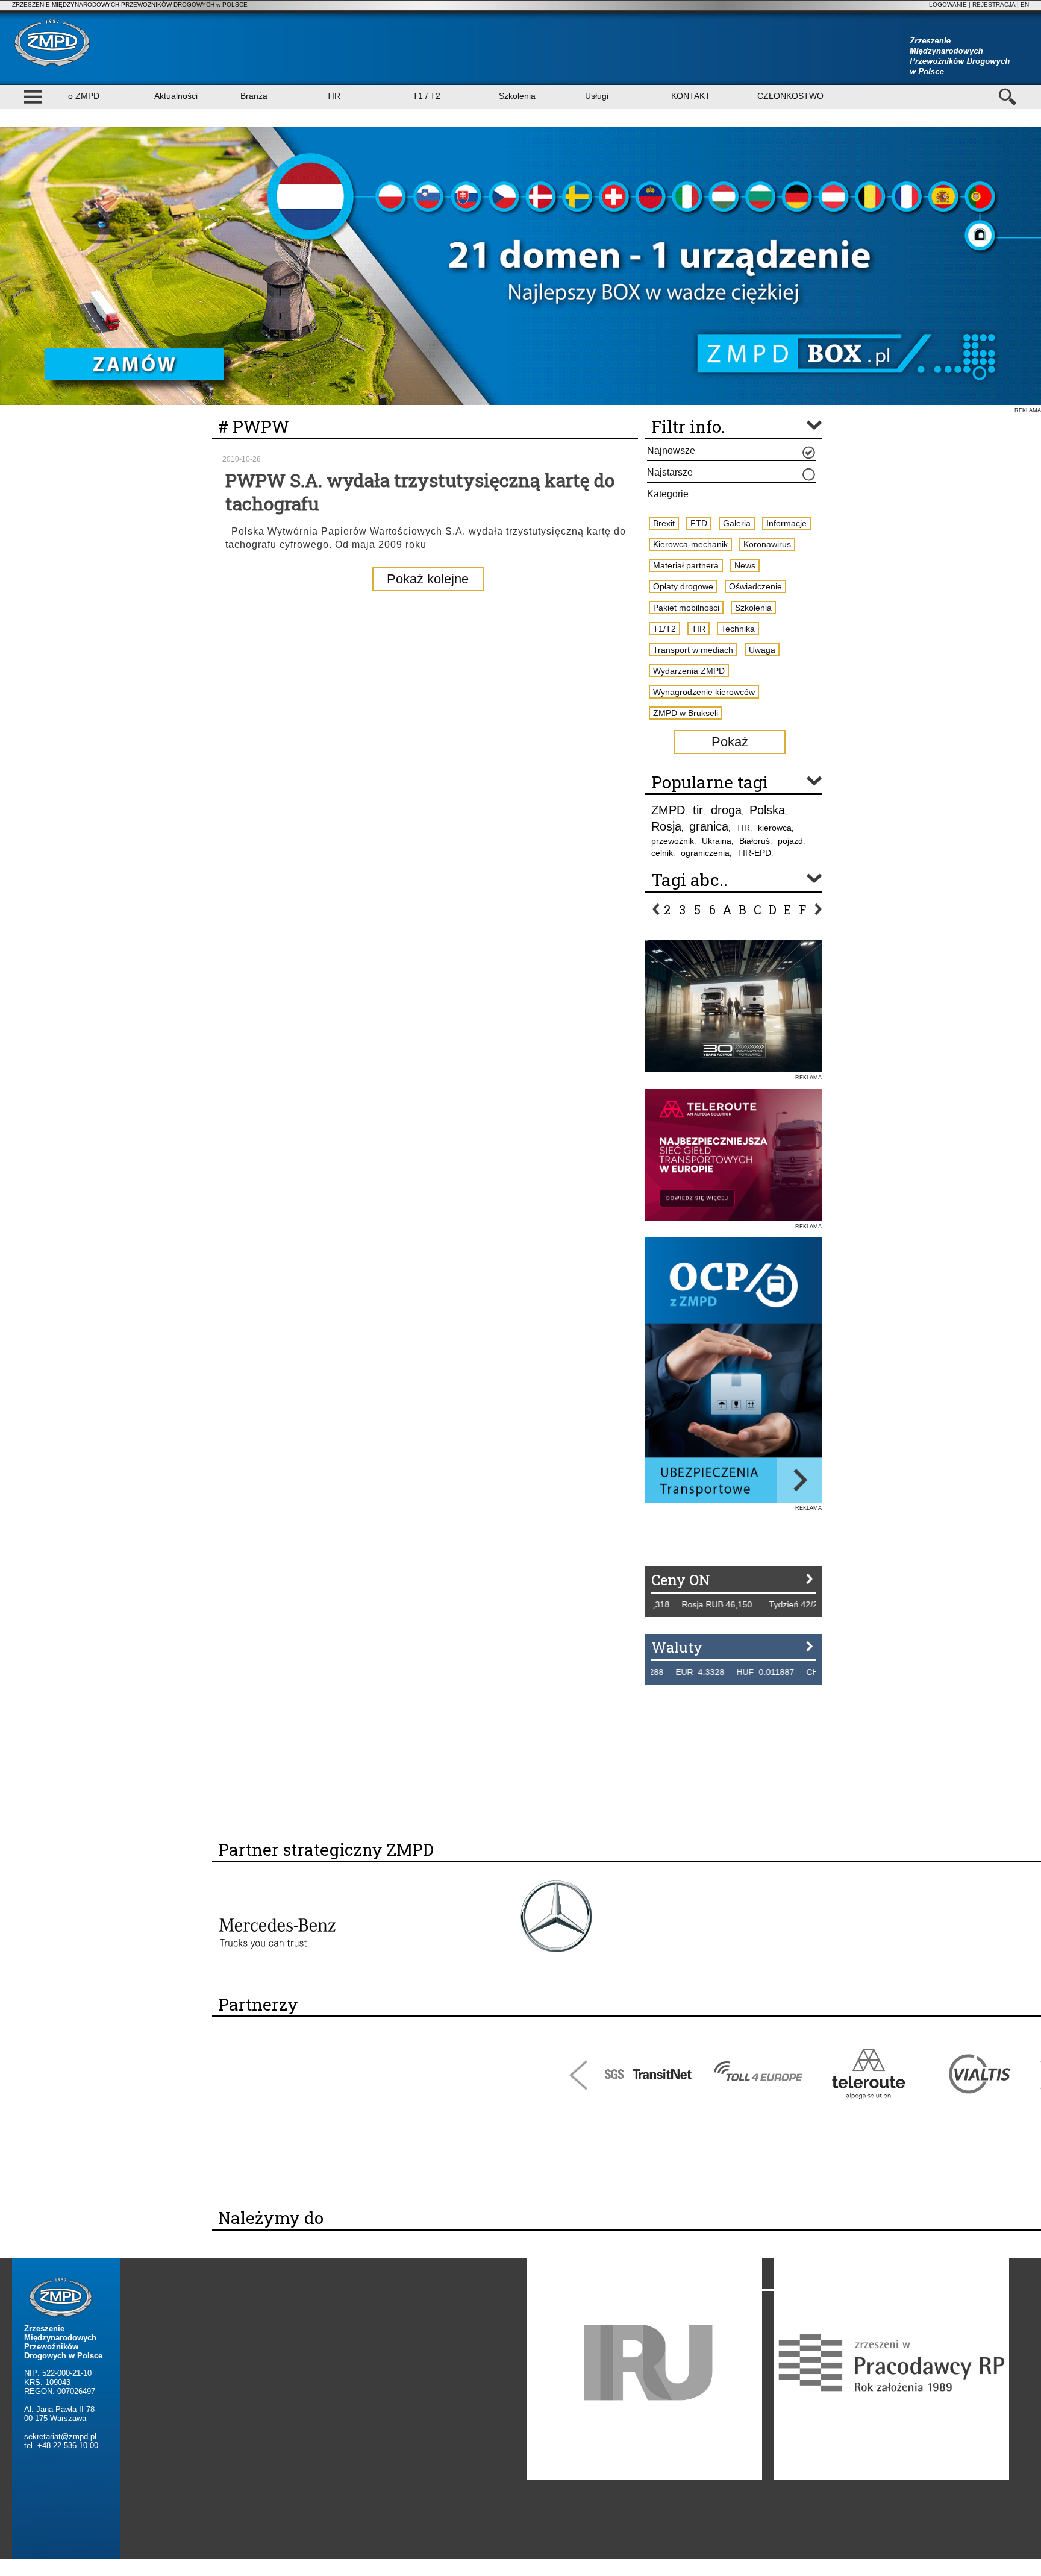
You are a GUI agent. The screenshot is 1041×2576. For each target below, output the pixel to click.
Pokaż (730, 742)
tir (698, 810)
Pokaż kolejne (428, 579)
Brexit (664, 523)
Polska (767, 810)
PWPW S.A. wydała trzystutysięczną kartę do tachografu (420, 492)
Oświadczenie (755, 586)
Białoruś (755, 841)
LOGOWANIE (948, 5)
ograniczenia (705, 853)
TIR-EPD (754, 853)
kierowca (775, 828)
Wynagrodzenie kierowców (704, 692)
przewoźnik (673, 841)
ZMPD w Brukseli (686, 713)
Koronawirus (767, 544)
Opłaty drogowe (683, 586)
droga (726, 810)
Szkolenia (517, 96)
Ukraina (717, 841)
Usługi (597, 96)
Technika (738, 629)
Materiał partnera (686, 565)
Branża (254, 96)
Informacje (786, 523)
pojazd (790, 841)
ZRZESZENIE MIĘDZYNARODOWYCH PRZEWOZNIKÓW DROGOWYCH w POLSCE (130, 5)
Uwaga (762, 650)
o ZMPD (84, 96)
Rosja (666, 826)
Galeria (737, 523)
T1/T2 (664, 629)
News (745, 565)
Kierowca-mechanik (690, 544)
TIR (333, 96)
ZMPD (668, 810)
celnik (662, 853)
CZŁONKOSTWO (790, 96)
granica (709, 826)
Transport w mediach (693, 650)
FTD (699, 523)
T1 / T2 (427, 96)
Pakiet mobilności (686, 608)
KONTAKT (691, 96)
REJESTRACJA (994, 5)
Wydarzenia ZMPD (689, 671)
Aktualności (176, 96)
